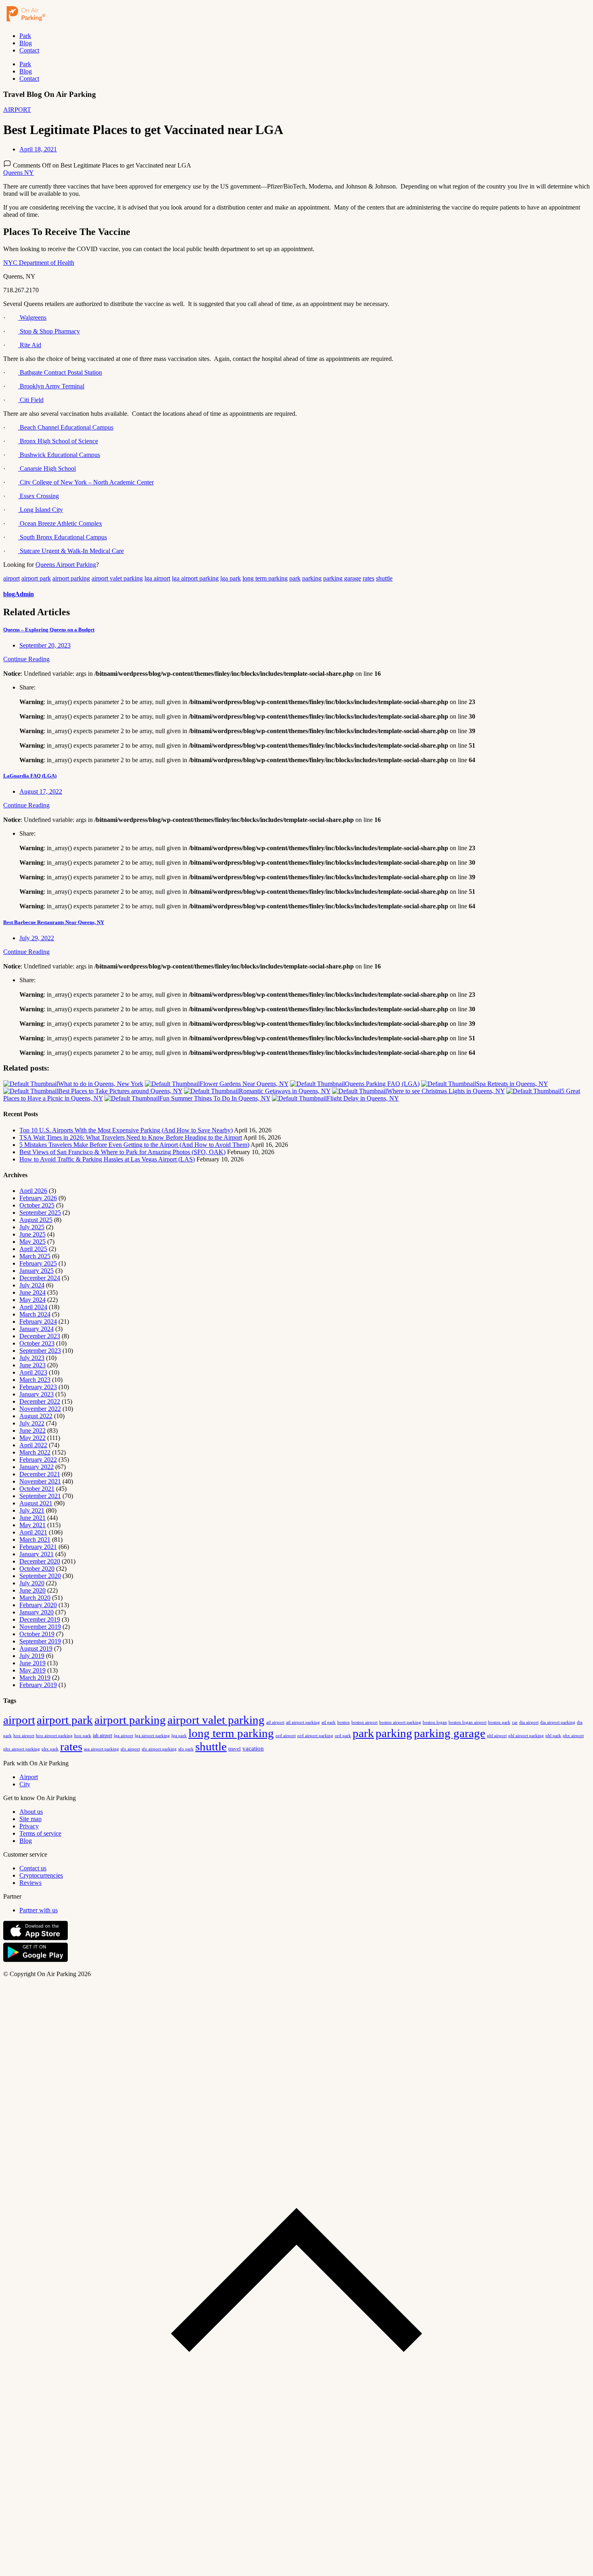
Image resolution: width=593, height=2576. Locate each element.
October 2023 (37, 1343)
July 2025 (32, 1227)
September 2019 (40, 1641)
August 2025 (36, 1220)
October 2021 (37, 1489)
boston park (499, 1722)
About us (31, 1812)
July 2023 (32, 1358)
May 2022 (32, 1438)
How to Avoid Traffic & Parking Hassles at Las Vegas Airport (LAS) (107, 1159)
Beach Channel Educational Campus (66, 427)
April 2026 (33, 1191)
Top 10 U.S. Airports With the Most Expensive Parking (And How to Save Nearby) (126, 1130)
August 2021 (36, 1503)
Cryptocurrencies (41, 1875)
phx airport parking (22, 1749)
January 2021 (37, 1554)
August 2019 (36, 1649)
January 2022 (37, 1467)
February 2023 (38, 1387)
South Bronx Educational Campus (63, 537)
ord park (343, 1735)
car (515, 1722)
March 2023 (35, 1380)
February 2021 (38, 1547)
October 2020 (37, 1569)
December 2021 (40, 1474)
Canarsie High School (47, 468)
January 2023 (37, 1394)
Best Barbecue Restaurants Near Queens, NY (54, 922)
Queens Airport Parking (66, 565)
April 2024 (33, 1307)
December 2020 (40, 1561)
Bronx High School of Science (58, 441)
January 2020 (37, 1612)
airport (11, 578)
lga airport (157, 578)
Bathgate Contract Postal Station (60, 372)
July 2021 (32, 1510)
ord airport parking (315, 1735)
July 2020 (32, 1583)
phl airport (497, 1736)
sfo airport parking (159, 1749)
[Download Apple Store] (35, 1938)
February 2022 (38, 1460)
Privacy (29, 1826)
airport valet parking (117, 578)
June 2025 (32, 1234)
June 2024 (32, 1292)
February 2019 (38, 1685)
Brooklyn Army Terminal (51, 386)
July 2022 (32, 1423)
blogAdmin (19, 594)
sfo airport (130, 1749)
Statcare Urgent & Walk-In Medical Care (71, 551)
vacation (253, 1748)
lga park (231, 578)
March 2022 (35, 1452)
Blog (26, 43)
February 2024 (38, 1322)
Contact (29, 50)
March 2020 (35, 1598)
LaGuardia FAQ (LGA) (30, 776)
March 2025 (35, 1256)
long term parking (265, 578)
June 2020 (32, 1590)
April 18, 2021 (38, 149)
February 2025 (38, 1263)
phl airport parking (526, 1736)
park (295, 578)
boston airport (364, 1722)
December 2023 (40, 1336)
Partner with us (39, 1910)
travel (235, 1749)
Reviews (30, 1883)
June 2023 (32, 1365)
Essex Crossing (39, 496)
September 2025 (40, 1213)
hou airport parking (54, 1735)
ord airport (286, 1735)
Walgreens (32, 318)
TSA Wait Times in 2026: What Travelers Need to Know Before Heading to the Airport (131, 1137)
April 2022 (33, 1445)
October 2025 (37, 1205)
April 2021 (33, 1532)
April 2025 (33, 1249)
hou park (83, 1735)
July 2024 (32, 1285)
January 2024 (37, 1329)
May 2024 (32, 1300)
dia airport (529, 1722)
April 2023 (33, 1372)
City (25, 1784)
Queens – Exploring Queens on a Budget (49, 630)
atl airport (275, 1722)
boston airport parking (400, 1722)
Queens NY (19, 173)
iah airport (102, 1735)
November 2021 (40, 1481)
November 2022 (40, 1409)
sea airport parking (101, 1749)
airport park (36, 578)
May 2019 (32, 1670)
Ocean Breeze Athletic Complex (60, 523)
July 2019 (32, 1656)
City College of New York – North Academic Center (86, 482)
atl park (329, 1722)
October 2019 (37, 1634)
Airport (29, 1777)
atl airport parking (303, 1722)
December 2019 (40, 1619)
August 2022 (36, 1416)
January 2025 (37, 1271)
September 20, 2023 (45, 645)
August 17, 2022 (41, 791)
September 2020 (40, 1576)
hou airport (24, 1735)
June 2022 (32, 1431)
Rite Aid (30, 345)
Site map (30, 1819)
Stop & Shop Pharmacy (49, 331)
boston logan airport (468, 1722)
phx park (50, 1749)
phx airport (573, 1735)
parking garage (342, 578)
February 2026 (38, 1198)
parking (312, 578)
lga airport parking (195, 578)
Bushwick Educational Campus (59, 455)
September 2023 (40, 1351)
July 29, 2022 (37, 938)
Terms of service (40, 1833)
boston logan (435, 1722)
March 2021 (35, 1540)
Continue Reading (26, 659)
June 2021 (32, 1518)
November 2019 (40, 1627)
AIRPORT (17, 110)
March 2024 (35, 1314)
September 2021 (40, 1496)
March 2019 (35, 1678)
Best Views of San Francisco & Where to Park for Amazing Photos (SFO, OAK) (122, 1152)
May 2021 (32, 1525)
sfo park (186, 1749)
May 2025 (32, 1242)
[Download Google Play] (35, 1960)
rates (369, 578)
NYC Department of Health (39, 263)
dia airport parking (558, 1722)
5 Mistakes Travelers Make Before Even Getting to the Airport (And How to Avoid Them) (134, 1145)
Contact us (33, 1868)
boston (343, 1722)
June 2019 (32, 1663)
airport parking (71, 578)
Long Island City (41, 510)
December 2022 (40, 1401)
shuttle (384, 578)
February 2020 (38, 1605)
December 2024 (40, 1278)
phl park (553, 1736)
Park (25, 36)
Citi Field (31, 400)
